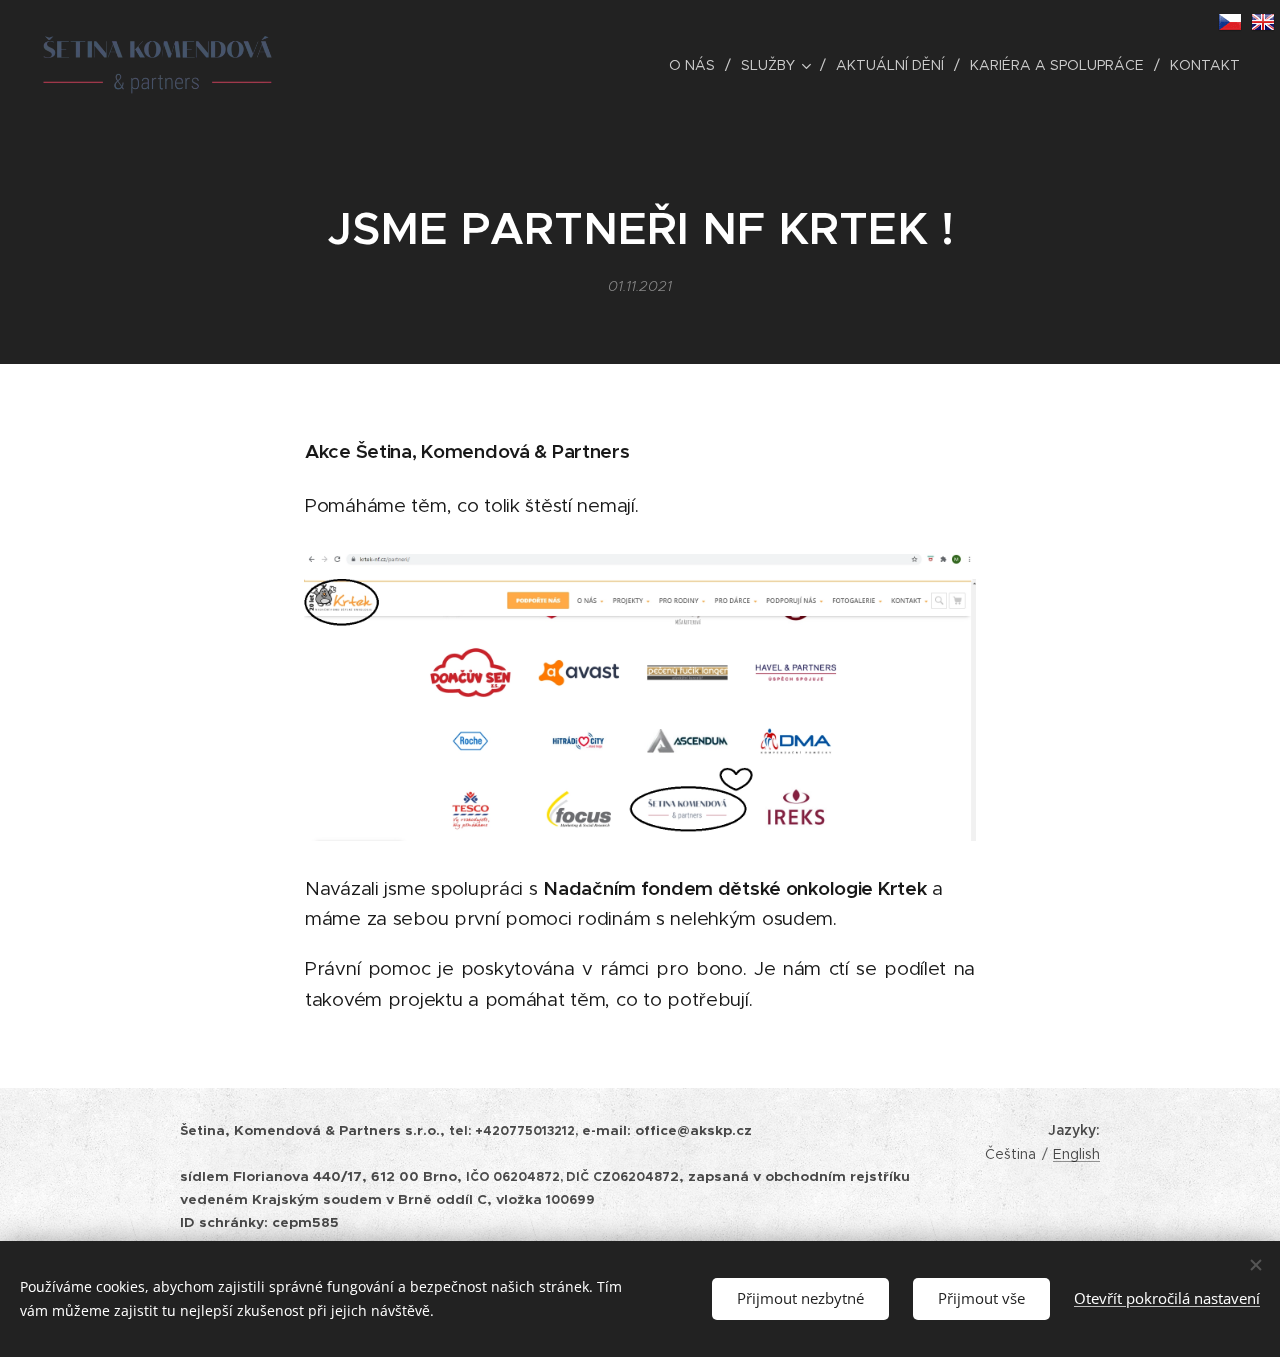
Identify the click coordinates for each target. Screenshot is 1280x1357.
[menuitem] (697, 65)
